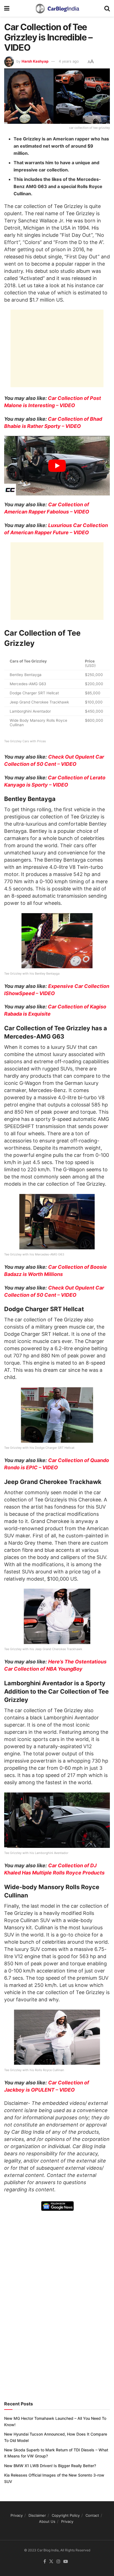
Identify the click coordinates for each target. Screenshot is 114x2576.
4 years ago (69, 61)
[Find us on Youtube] (66, 2562)
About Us (47, 2521)
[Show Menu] (7, 8)
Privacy (17, 2515)
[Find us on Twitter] (51, 2562)
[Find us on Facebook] (45, 2562)
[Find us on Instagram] (58, 2562)
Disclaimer (37, 2515)
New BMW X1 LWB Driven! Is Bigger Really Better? (50, 2466)
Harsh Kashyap (35, 61)
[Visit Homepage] (57, 8)
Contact (92, 2515)
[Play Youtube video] (57, 466)
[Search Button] (107, 8)
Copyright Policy (66, 2515)
